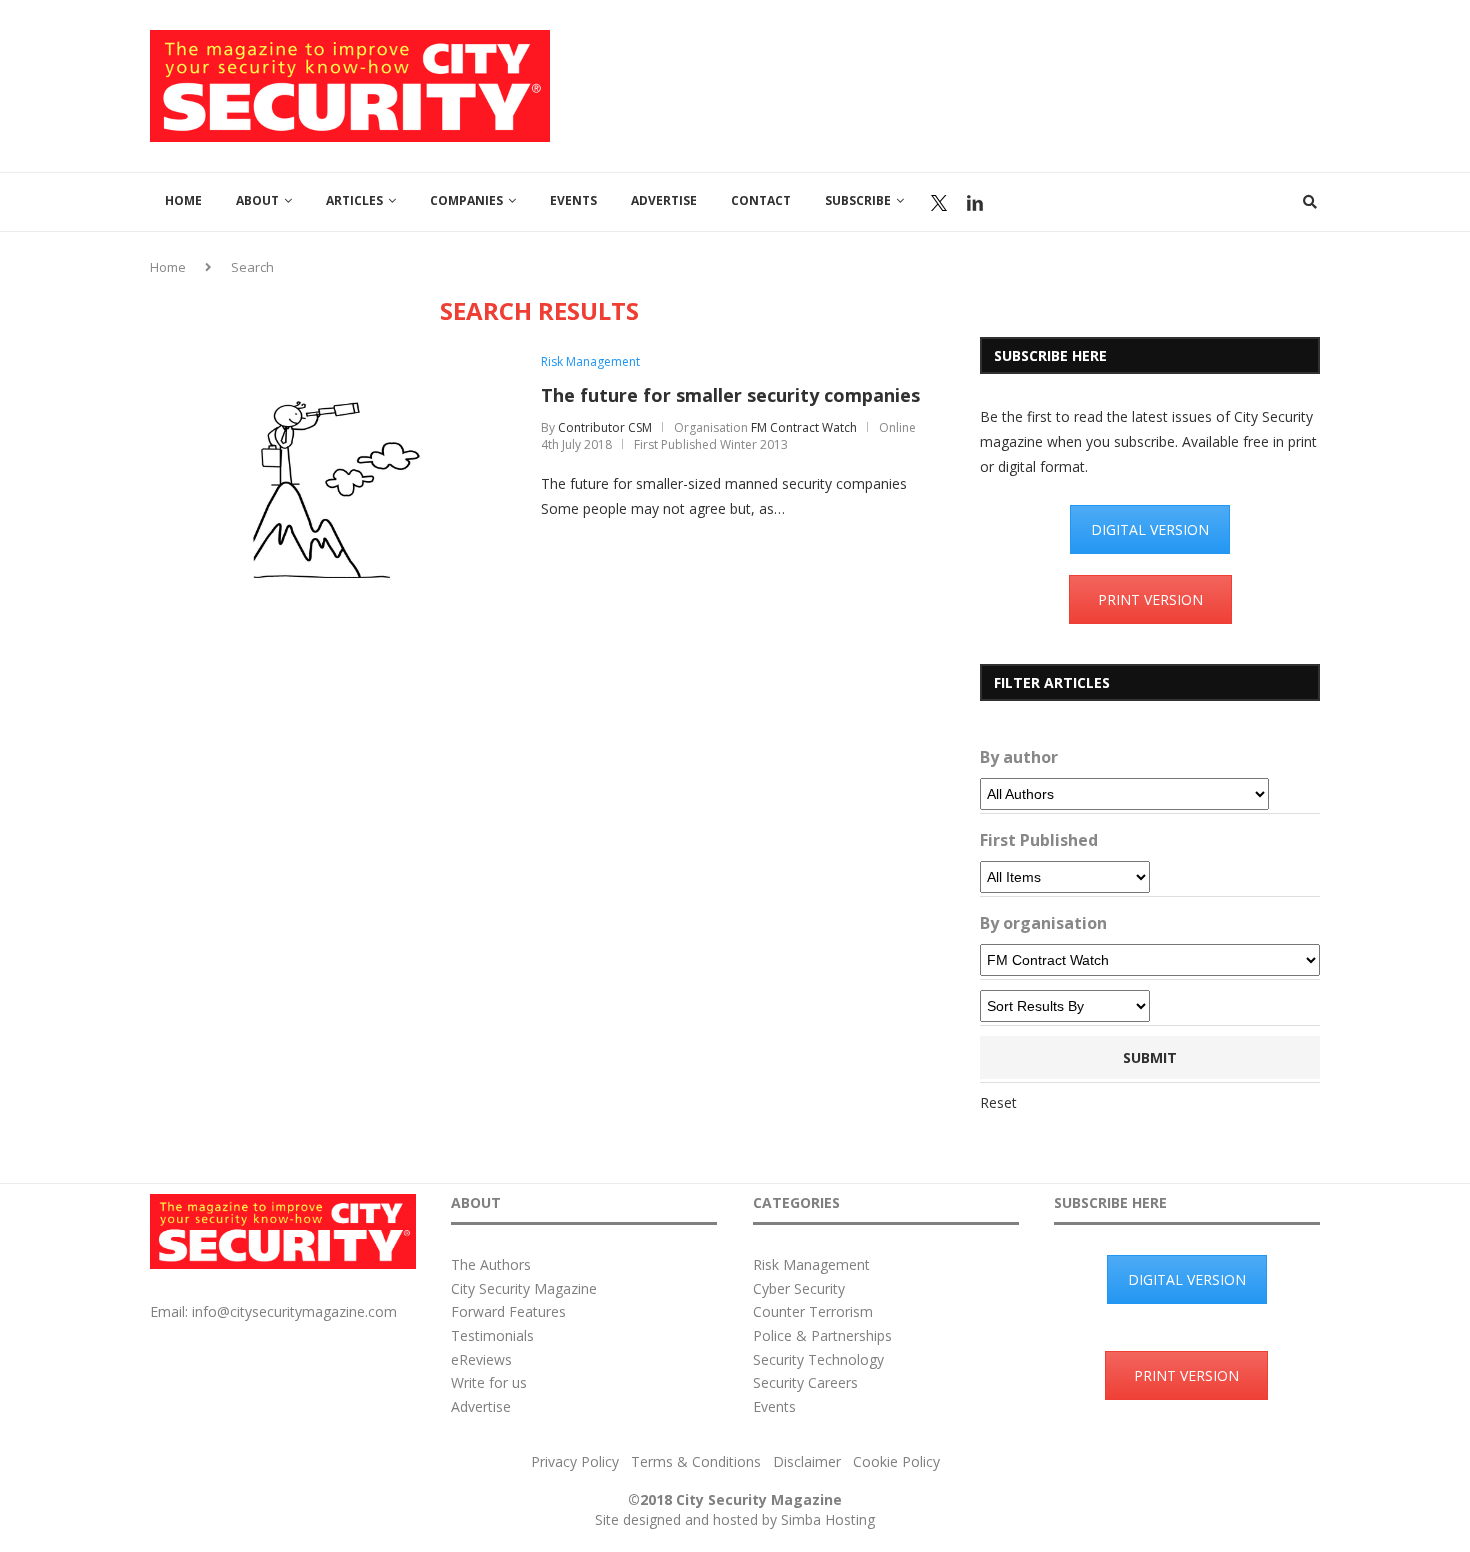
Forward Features (508, 1311)
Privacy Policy (575, 1461)
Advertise (664, 200)
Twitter (939, 203)
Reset (998, 1102)
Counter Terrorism (813, 1311)
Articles (354, 200)
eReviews (481, 1359)
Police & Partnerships (822, 1335)
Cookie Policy (896, 1461)
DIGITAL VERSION (1150, 529)
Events (573, 200)
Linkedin (975, 203)
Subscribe (858, 200)
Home (183, 200)
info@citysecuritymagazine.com (294, 1311)
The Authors (491, 1264)
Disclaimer (807, 1461)
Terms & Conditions (696, 1461)
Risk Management (590, 362)
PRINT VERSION (1150, 599)
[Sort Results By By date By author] (1065, 1006)
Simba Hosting (828, 1519)
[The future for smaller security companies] (330, 364)
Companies (466, 200)
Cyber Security (799, 1288)
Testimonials (492, 1335)
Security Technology (818, 1359)
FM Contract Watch (804, 427)
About (257, 200)
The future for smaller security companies (730, 395)
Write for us (489, 1382)
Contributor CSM (605, 427)
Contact (761, 200)
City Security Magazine (524, 1288)
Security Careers (805, 1382)
